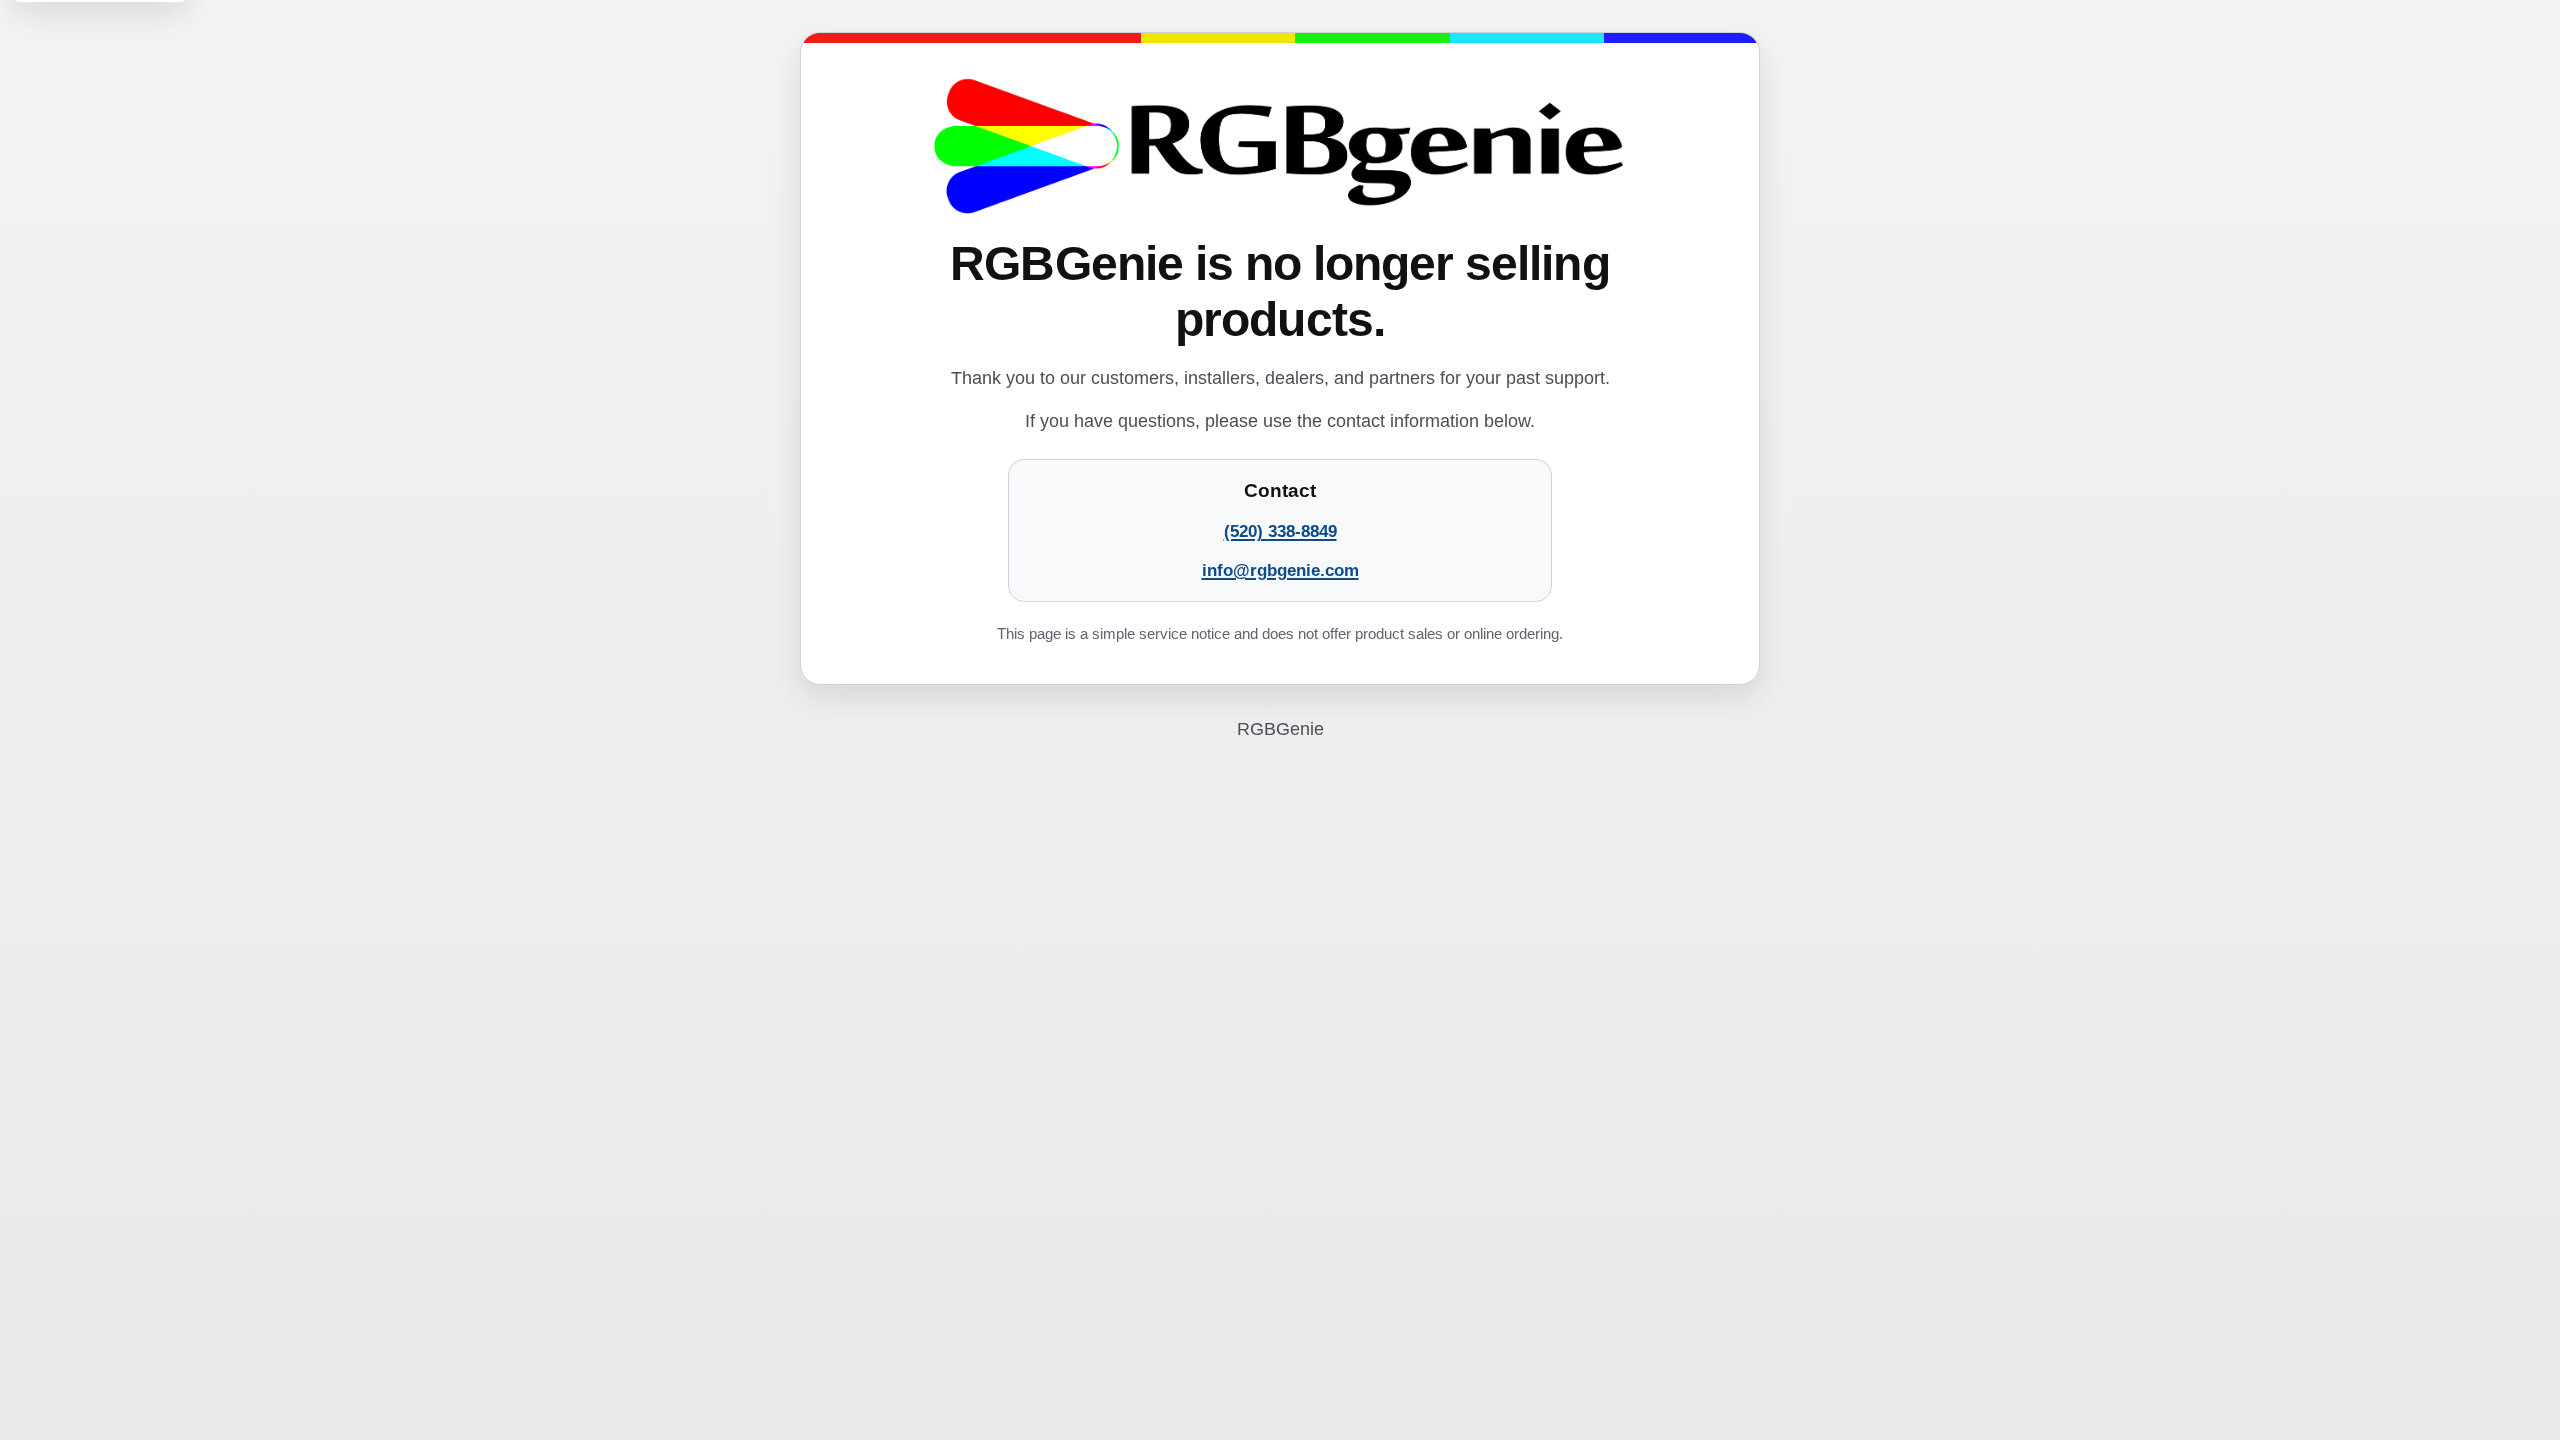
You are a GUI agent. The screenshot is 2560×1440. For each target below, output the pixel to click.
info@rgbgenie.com (1280, 570)
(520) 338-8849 (1280, 531)
